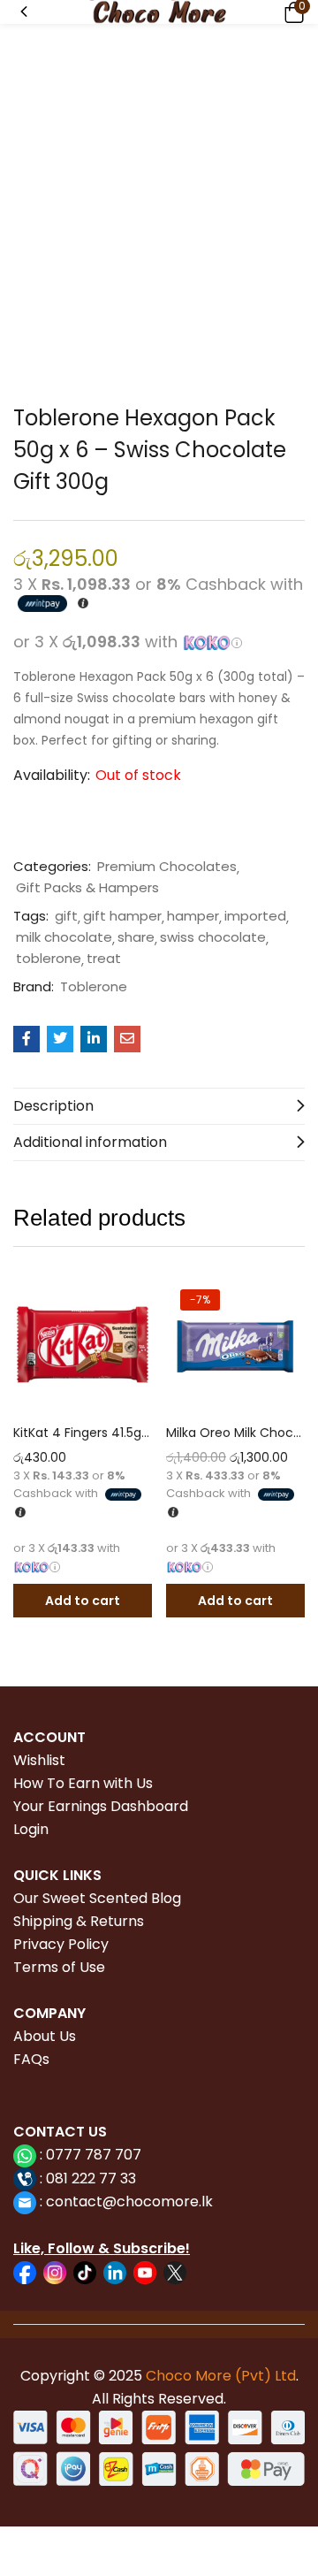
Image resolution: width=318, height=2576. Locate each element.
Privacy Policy (61, 1944)
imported (255, 916)
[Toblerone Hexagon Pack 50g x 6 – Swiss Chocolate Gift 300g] (26, 1039)
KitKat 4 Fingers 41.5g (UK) (83, 1433)
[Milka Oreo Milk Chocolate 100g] (235, 1345)
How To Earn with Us (83, 1783)
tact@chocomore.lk (143, 2201)
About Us (45, 2036)
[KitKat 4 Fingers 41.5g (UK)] (83, 1345)
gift (66, 916)
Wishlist (39, 1760)
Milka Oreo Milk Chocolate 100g (235, 1433)
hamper (193, 916)
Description (53, 1106)
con (57, 2201)
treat (104, 959)
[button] (291, 12)
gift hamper (122, 916)
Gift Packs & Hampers (87, 888)
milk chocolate (64, 937)
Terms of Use (59, 1967)
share (136, 937)
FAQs (31, 2059)
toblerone (49, 959)
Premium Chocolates (167, 867)
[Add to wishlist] (134, 1293)
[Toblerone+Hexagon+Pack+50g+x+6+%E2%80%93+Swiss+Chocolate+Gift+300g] (60, 1039)
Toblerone (94, 987)
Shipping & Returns (79, 1921)
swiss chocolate (213, 937)
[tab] (159, 1106)
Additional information (90, 1142)
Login (31, 1829)
